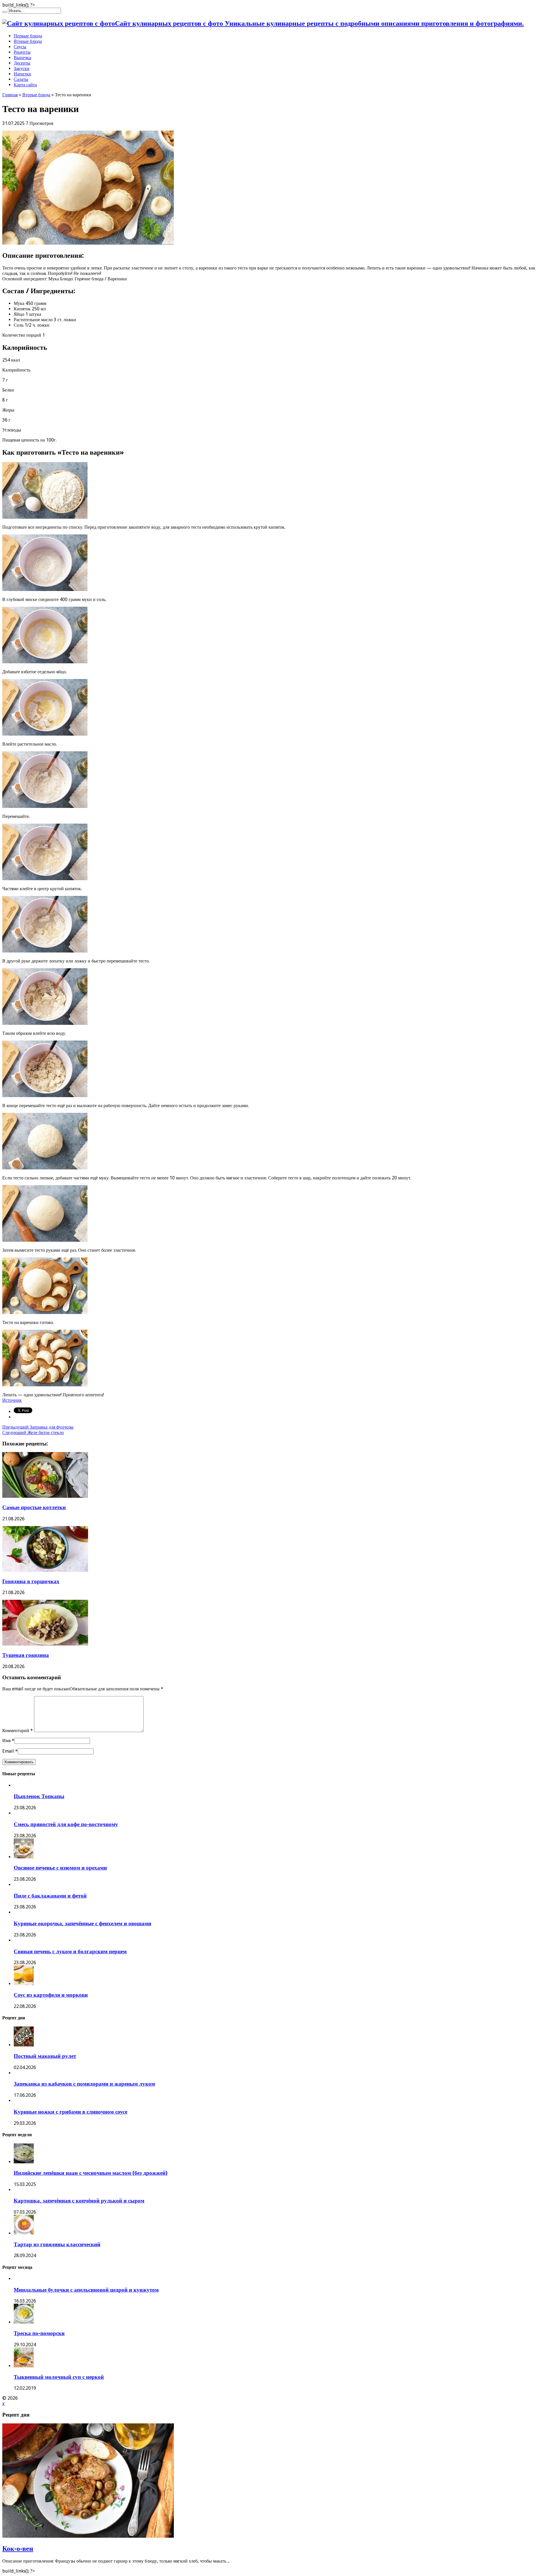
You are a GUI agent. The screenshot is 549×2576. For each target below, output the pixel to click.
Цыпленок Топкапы (39, 1796)
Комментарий (18, 1731)
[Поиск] (5, 12)
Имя (6, 1741)
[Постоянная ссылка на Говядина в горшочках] (45, 1570)
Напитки (22, 74)
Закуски (22, 68)
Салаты (21, 79)
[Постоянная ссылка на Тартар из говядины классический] (24, 2233)
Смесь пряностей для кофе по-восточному (66, 1824)
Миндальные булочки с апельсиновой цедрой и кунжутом (86, 2290)
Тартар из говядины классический (57, 2244)
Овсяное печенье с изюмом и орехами (60, 1868)
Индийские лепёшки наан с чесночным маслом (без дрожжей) (91, 2173)
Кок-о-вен (18, 2549)
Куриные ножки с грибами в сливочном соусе (70, 2112)
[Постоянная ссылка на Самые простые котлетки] (45, 1496)
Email (8, 1751)
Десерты (22, 63)
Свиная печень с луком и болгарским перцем (70, 1951)
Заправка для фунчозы (38, 1427)
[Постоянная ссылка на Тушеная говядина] (45, 1644)
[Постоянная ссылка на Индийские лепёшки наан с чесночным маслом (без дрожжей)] (24, 2162)
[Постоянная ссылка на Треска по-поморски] (24, 2322)
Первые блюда (28, 36)
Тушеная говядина (26, 1655)
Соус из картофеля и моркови (51, 1995)
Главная (10, 95)
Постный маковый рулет (45, 2056)
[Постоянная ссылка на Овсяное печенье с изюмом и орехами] (24, 1857)
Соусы (20, 47)
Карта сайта (25, 85)
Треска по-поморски (39, 2333)
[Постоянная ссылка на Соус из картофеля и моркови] (24, 1984)
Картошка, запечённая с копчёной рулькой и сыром (79, 2201)
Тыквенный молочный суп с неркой (59, 2377)
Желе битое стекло (33, 1432)
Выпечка (22, 58)
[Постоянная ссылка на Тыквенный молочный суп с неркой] (24, 2366)
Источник (12, 1400)
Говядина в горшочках (31, 1581)
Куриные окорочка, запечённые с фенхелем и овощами (82, 1923)
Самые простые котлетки (34, 1507)
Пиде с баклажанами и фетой (50, 1896)
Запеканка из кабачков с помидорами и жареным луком (84, 2084)
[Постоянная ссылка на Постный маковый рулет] (24, 2045)
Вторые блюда (28, 41)
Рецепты (22, 52)
